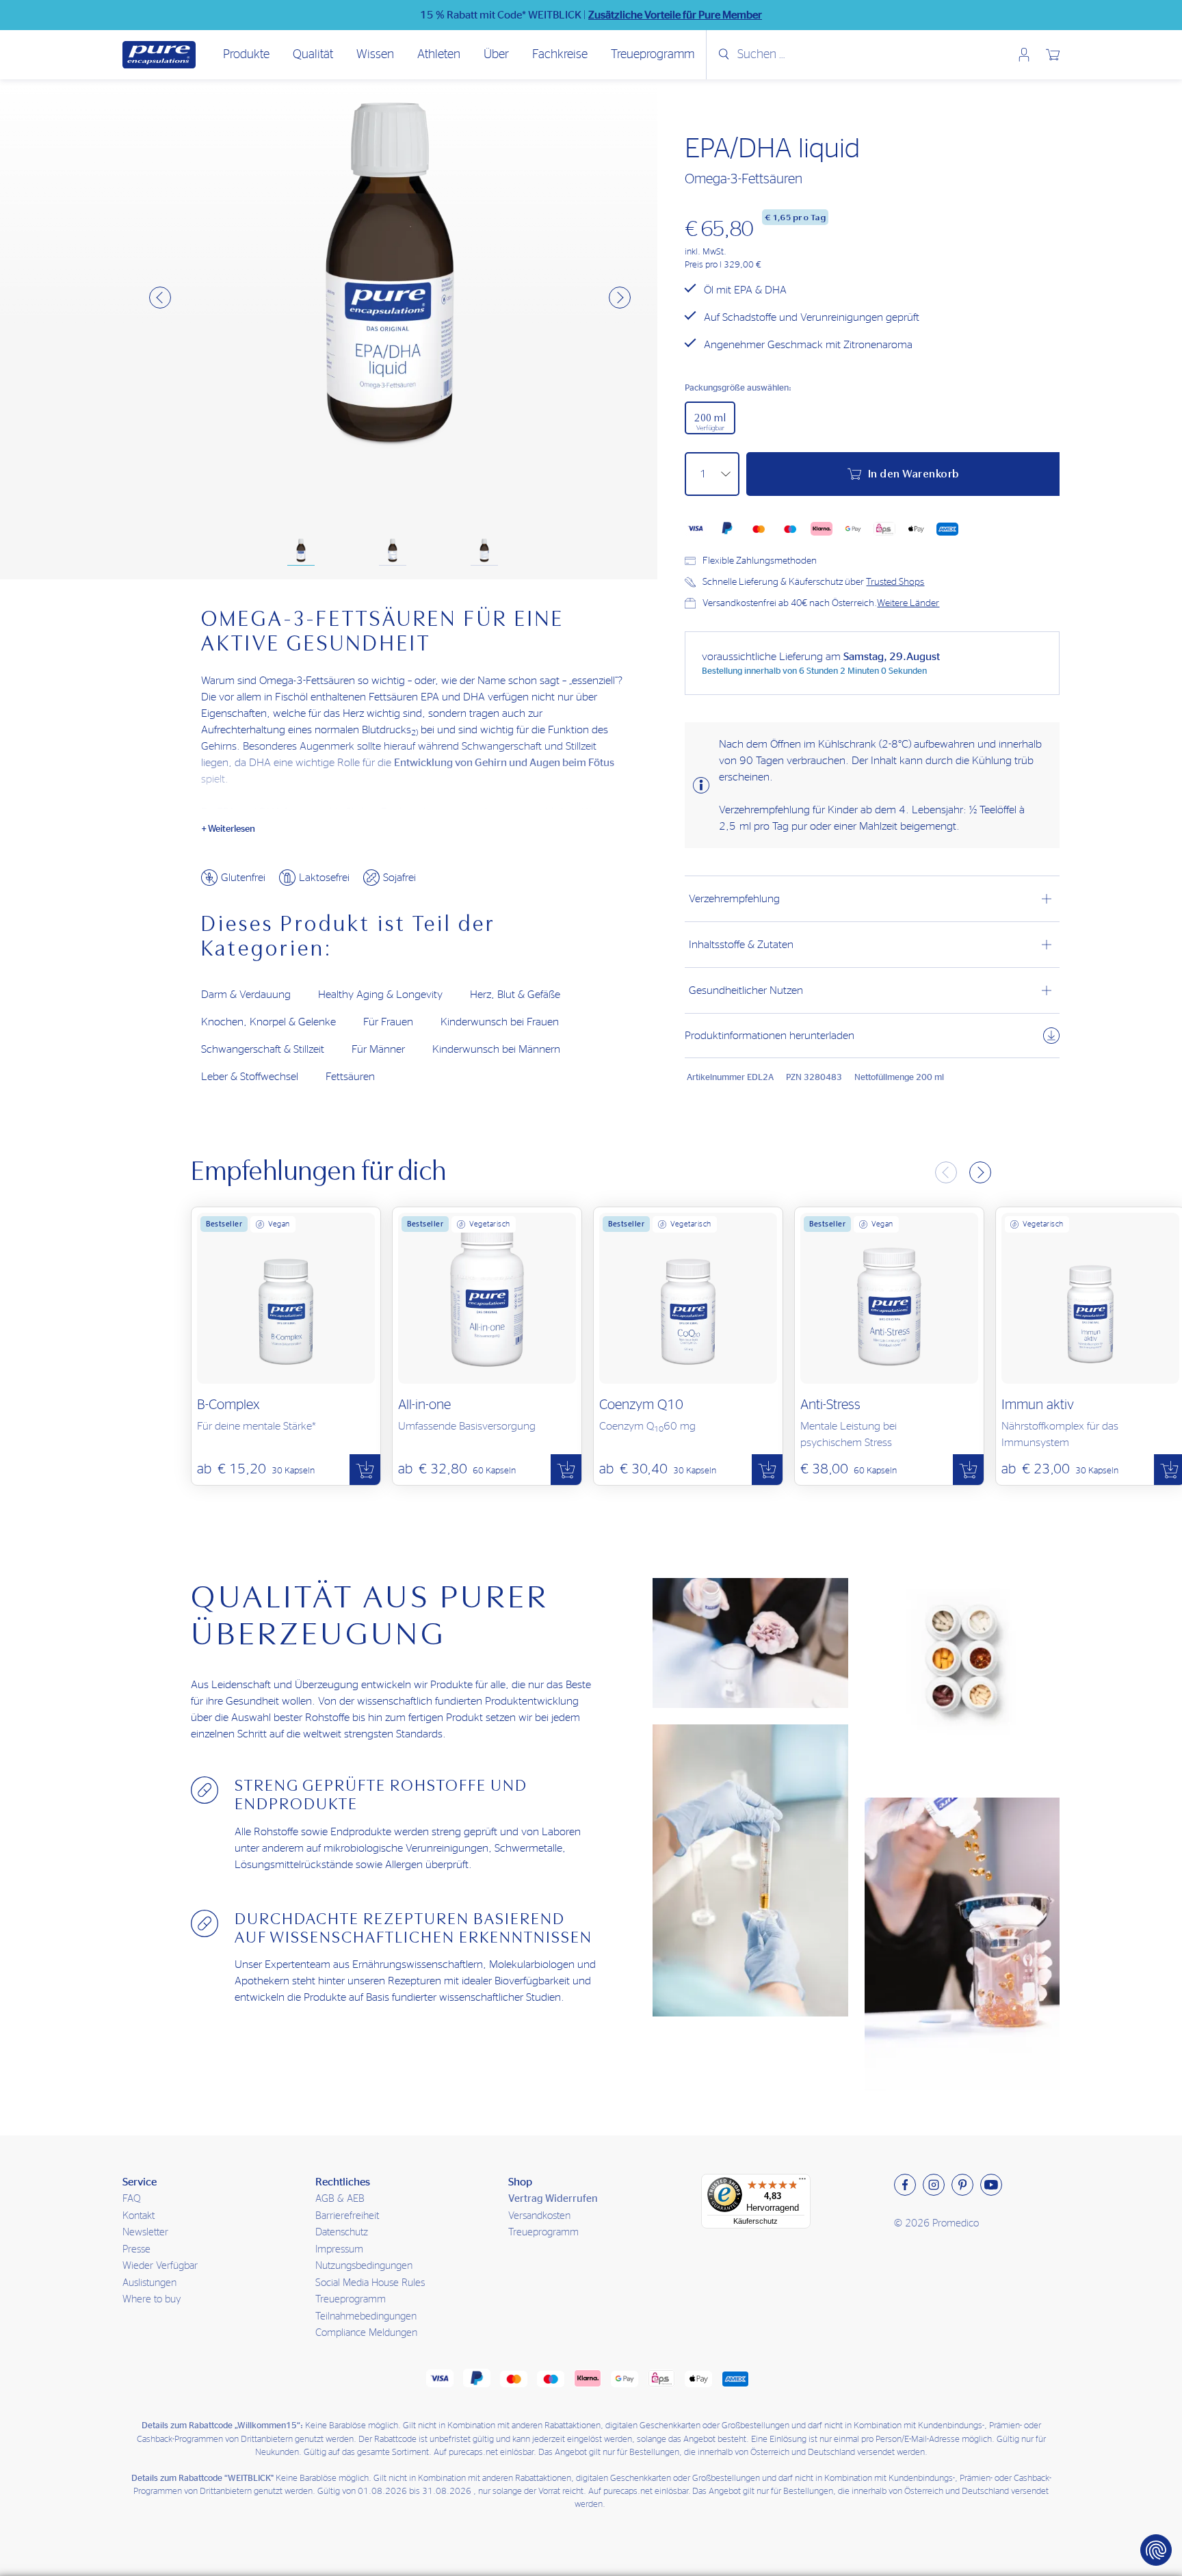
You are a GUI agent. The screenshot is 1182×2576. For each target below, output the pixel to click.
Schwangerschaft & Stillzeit (263, 1049)
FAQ (132, 2199)
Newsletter (145, 2232)
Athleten (439, 55)
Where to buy (152, 2299)
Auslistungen (149, 2283)
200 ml (710, 422)
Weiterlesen (232, 829)
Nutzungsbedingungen (364, 2266)
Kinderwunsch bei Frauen (500, 1022)
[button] (160, 298)
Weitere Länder (908, 603)
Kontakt (139, 2216)
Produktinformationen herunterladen (770, 1036)
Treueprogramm (653, 55)
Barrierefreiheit (347, 2216)
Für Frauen (388, 1022)
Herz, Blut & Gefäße (515, 995)
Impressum (339, 2249)
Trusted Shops (895, 582)
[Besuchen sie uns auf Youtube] (991, 2185)
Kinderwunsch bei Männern (496, 1049)
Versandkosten (539, 2216)
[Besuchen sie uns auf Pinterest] (962, 2185)
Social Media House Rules (370, 2283)
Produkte (246, 55)
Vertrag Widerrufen (553, 2199)
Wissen (375, 55)
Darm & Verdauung (246, 995)
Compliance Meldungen (366, 2333)
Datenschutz (342, 2232)
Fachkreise (560, 55)
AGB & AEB (340, 2199)
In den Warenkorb (914, 474)
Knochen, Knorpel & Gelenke (268, 1022)
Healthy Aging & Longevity (380, 995)
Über (496, 55)
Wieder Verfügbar (160, 2266)
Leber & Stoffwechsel (250, 1077)
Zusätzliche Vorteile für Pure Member (675, 15)
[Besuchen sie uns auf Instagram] (934, 2185)
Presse (136, 2249)
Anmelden (1024, 55)
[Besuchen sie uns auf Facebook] (905, 2185)
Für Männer (378, 1049)
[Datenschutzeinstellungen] (1156, 2550)
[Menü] (802, 2182)
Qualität (313, 55)
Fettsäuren (350, 1077)
